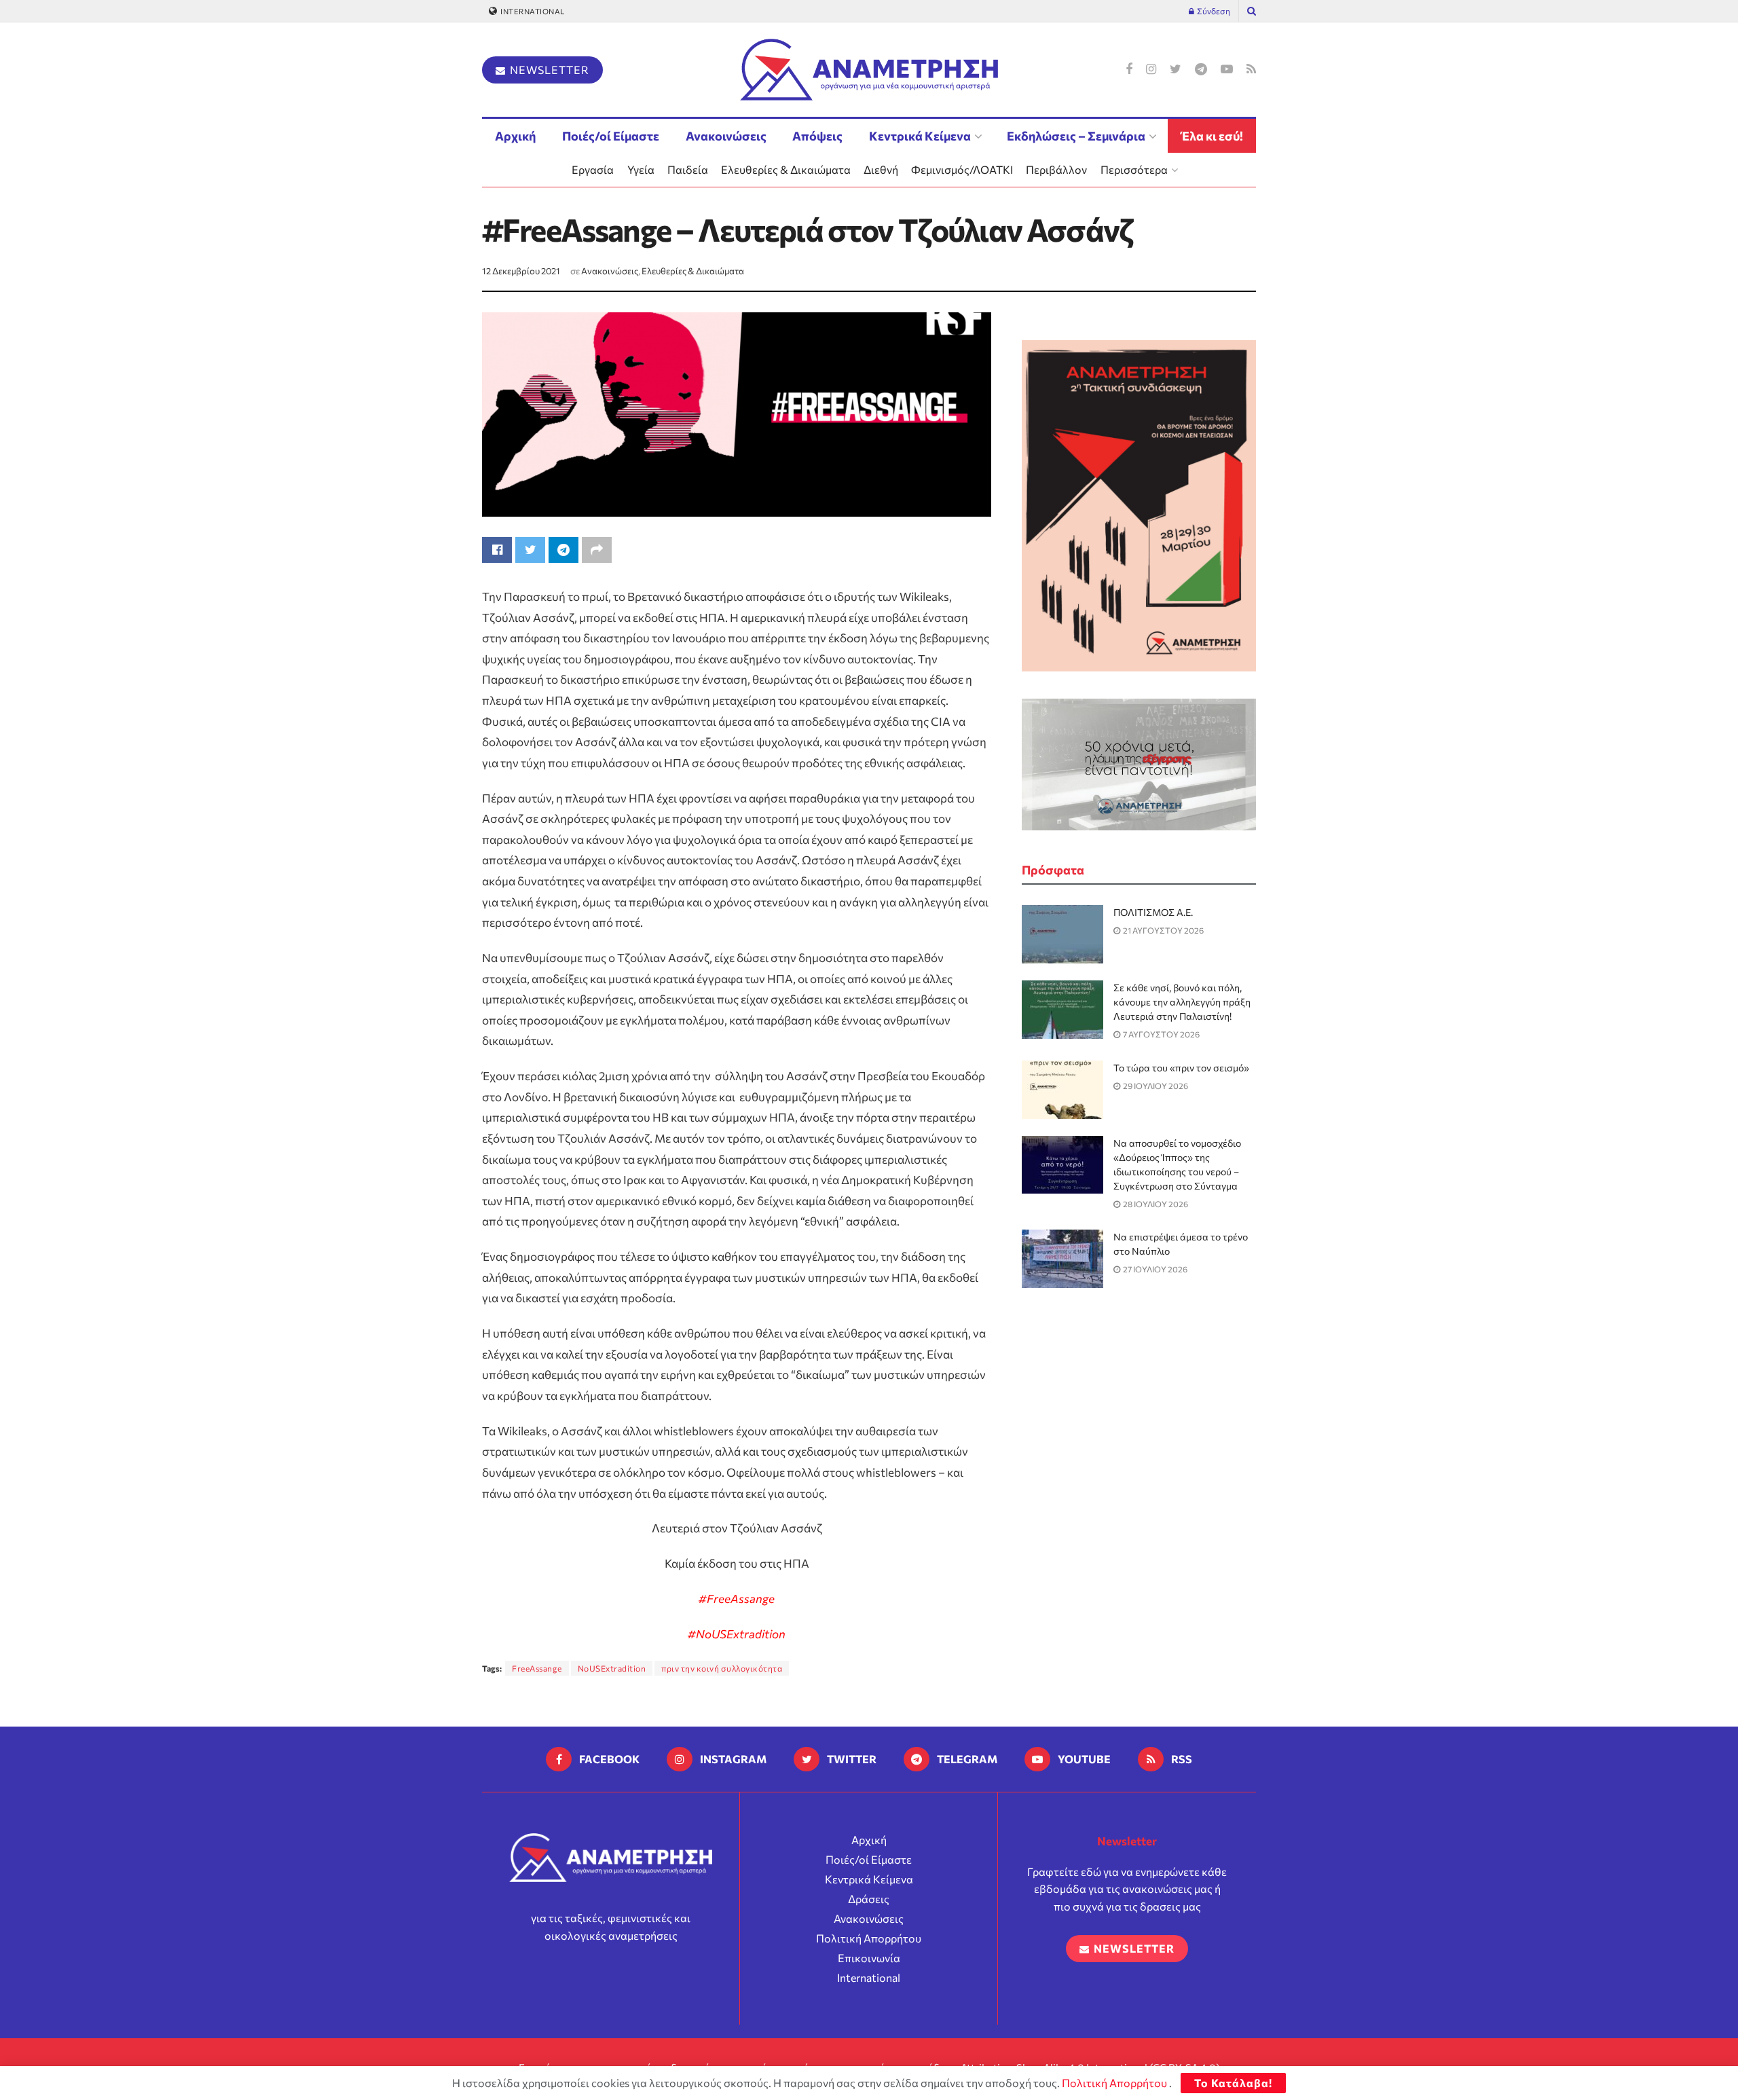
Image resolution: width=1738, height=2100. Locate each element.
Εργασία (593, 169)
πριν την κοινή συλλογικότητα (722, 1668)
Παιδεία (688, 169)
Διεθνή (881, 169)
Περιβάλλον (1056, 169)
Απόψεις (817, 136)
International (532, 11)
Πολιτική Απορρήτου (869, 1938)
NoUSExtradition (612, 1668)
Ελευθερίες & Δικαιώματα (786, 169)
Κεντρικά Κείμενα (920, 136)
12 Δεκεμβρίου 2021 (521, 271)
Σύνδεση (1213, 11)
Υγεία (641, 169)
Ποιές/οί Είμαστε (611, 136)
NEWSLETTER (548, 70)
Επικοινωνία (869, 1958)
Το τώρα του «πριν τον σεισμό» (1181, 1068)
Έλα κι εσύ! (1212, 136)
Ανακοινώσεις (726, 136)
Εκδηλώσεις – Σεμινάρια (1076, 136)
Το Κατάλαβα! (1233, 2083)
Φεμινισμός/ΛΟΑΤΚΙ (962, 169)
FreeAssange (537, 1668)
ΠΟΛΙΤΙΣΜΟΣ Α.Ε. (1153, 912)
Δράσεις (869, 1899)
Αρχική (515, 136)
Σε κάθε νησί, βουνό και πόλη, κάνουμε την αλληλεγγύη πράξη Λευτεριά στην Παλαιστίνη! (1182, 1002)
